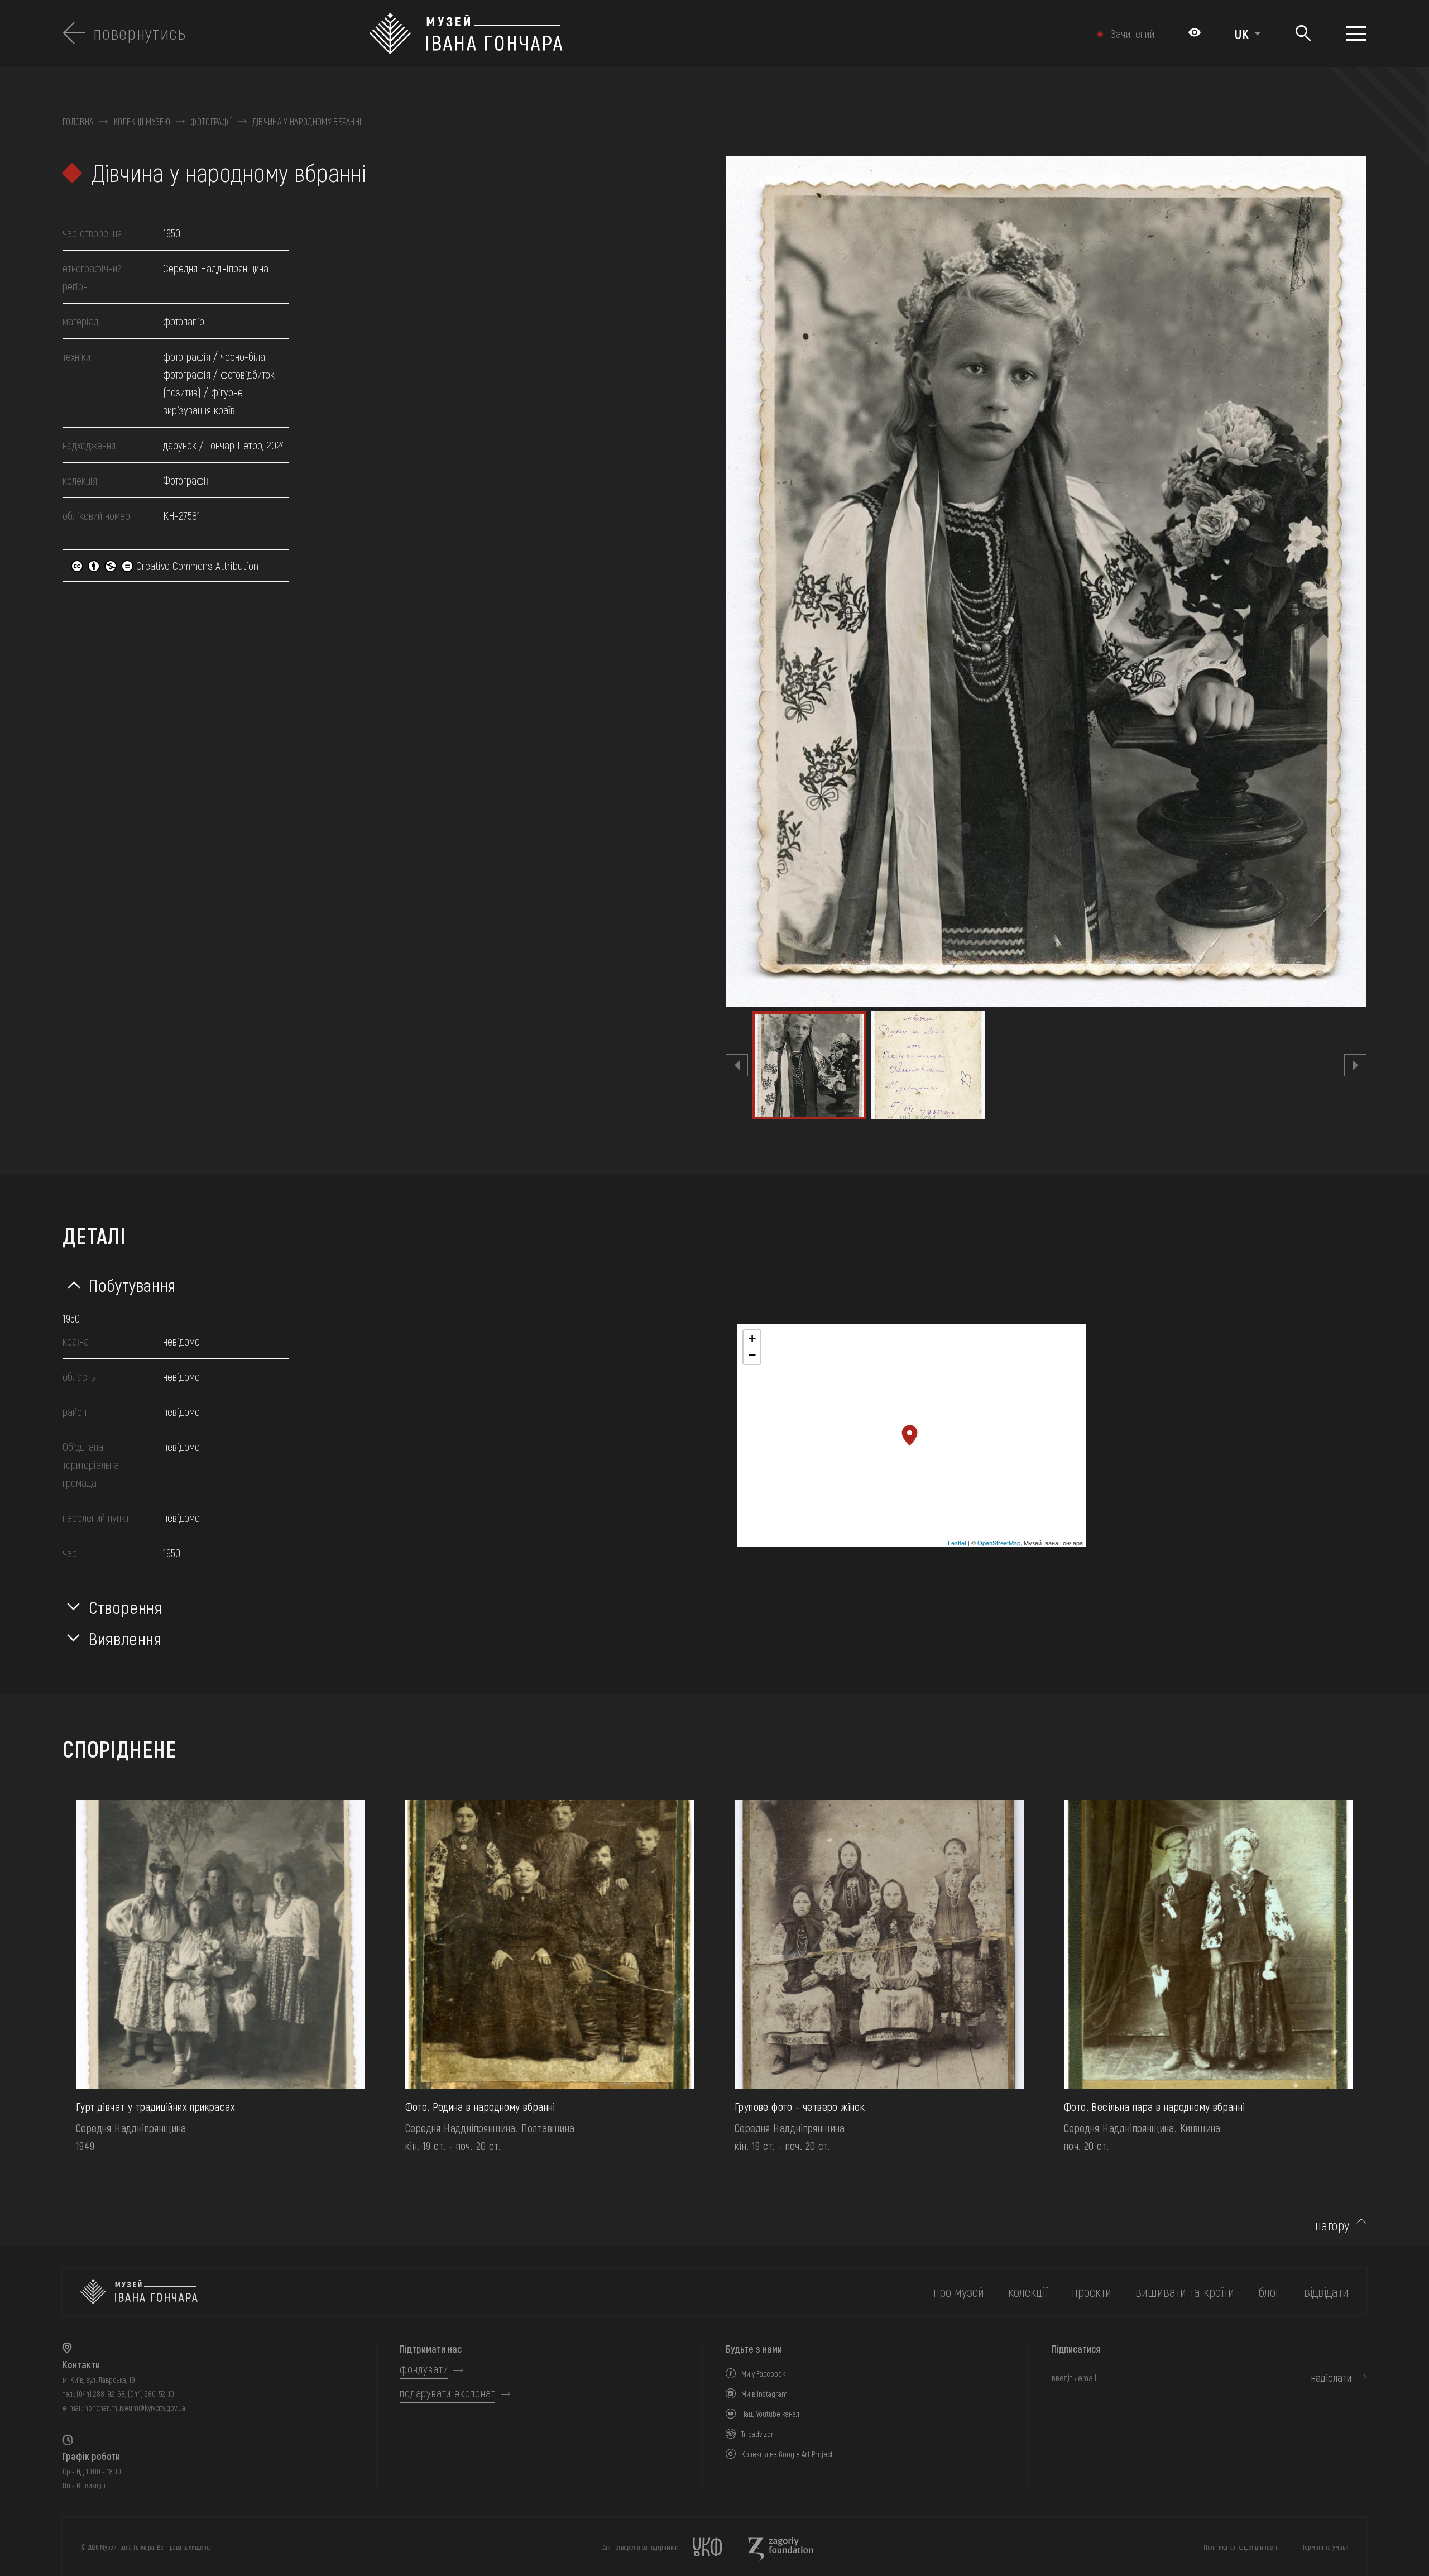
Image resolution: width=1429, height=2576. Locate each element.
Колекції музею (142, 122)
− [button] (752, 1355)
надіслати (1331, 2377)
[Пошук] (1303, 34)
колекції (1028, 2292)
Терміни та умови (1325, 2547)
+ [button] (752, 1339)
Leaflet (957, 1543)
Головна (78, 122)
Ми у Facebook (763, 2374)
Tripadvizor (757, 2434)
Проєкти (1092, 2292)
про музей (959, 2292)
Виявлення (125, 1638)
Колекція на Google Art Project (787, 2454)
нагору (1332, 2225)
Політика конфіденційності (1240, 2547)
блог (1269, 2292)
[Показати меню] (1356, 33)
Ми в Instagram (764, 2394)
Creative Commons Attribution (196, 566)
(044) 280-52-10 (151, 2394)
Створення (126, 1607)
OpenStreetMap (999, 1543)
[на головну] (139, 2292)
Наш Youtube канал (770, 2414)
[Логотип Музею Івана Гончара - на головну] (616, 33)
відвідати (1326, 2292)
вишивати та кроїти (1185, 2292)
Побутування (132, 1285)
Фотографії (211, 122)
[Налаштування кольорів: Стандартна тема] (1195, 33)
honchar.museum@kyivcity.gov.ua (135, 2408)
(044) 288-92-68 (101, 2394)
